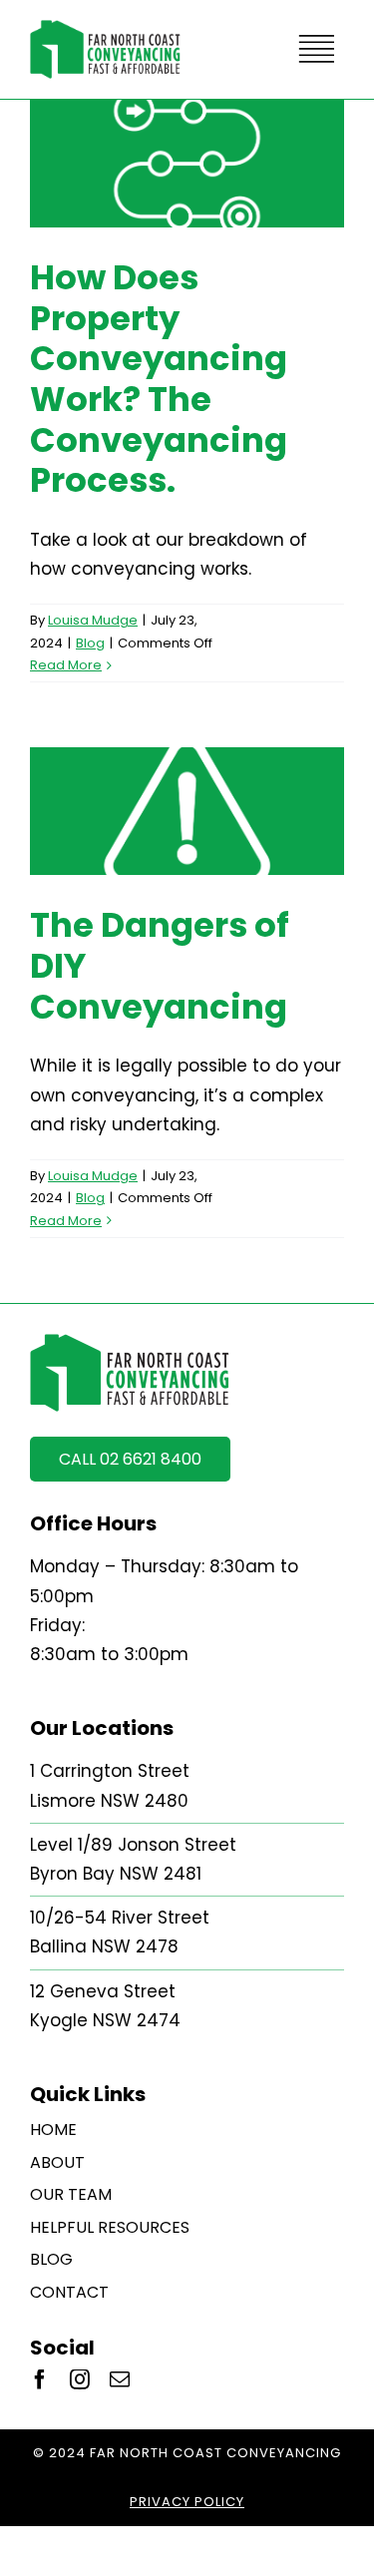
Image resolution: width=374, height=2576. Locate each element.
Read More (66, 665)
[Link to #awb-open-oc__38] (316, 49)
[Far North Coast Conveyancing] (105, 28)
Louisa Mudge (93, 620)
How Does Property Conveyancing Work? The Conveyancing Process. (159, 379)
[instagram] (80, 2379)
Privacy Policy (187, 2502)
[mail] (120, 2379)
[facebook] (40, 2379)
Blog (90, 643)
